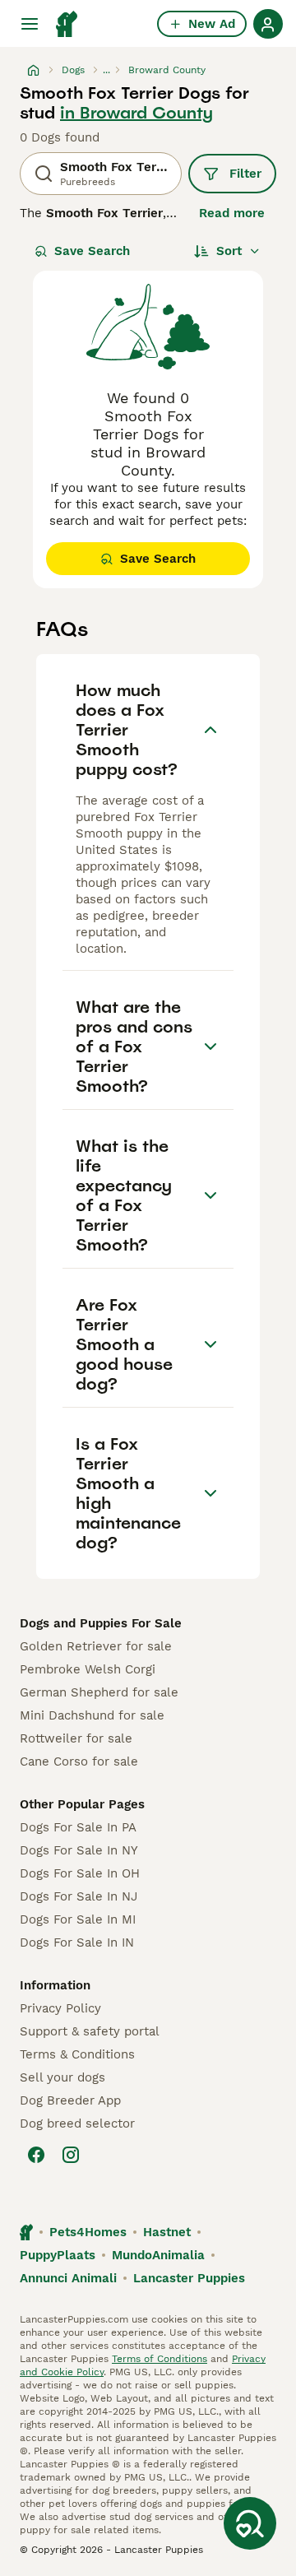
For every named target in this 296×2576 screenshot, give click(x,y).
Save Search (92, 251)
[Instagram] (71, 2155)
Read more (232, 213)
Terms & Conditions (77, 2054)
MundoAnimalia (158, 2255)
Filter (245, 174)
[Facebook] (36, 2155)
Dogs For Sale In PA (78, 1827)
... (106, 70)
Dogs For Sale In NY (79, 1850)
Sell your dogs (62, 2077)
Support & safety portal (90, 2031)
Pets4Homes (88, 2232)
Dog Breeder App (70, 2100)
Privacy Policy (60, 2008)
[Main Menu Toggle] (30, 24)
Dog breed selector (77, 2123)
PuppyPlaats (58, 2255)
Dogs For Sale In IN (77, 1942)
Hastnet (167, 2232)
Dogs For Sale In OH (80, 1873)
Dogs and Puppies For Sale (101, 1623)
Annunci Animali (68, 2278)
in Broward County (136, 113)
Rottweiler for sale (76, 1738)
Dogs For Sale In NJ (79, 1896)
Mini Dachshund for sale (92, 1715)
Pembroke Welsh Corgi (88, 1669)
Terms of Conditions (160, 2359)
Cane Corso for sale (79, 1761)
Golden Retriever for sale (96, 1646)
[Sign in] (268, 24)
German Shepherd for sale (99, 1692)
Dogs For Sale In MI (78, 1919)
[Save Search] (250, 2523)
